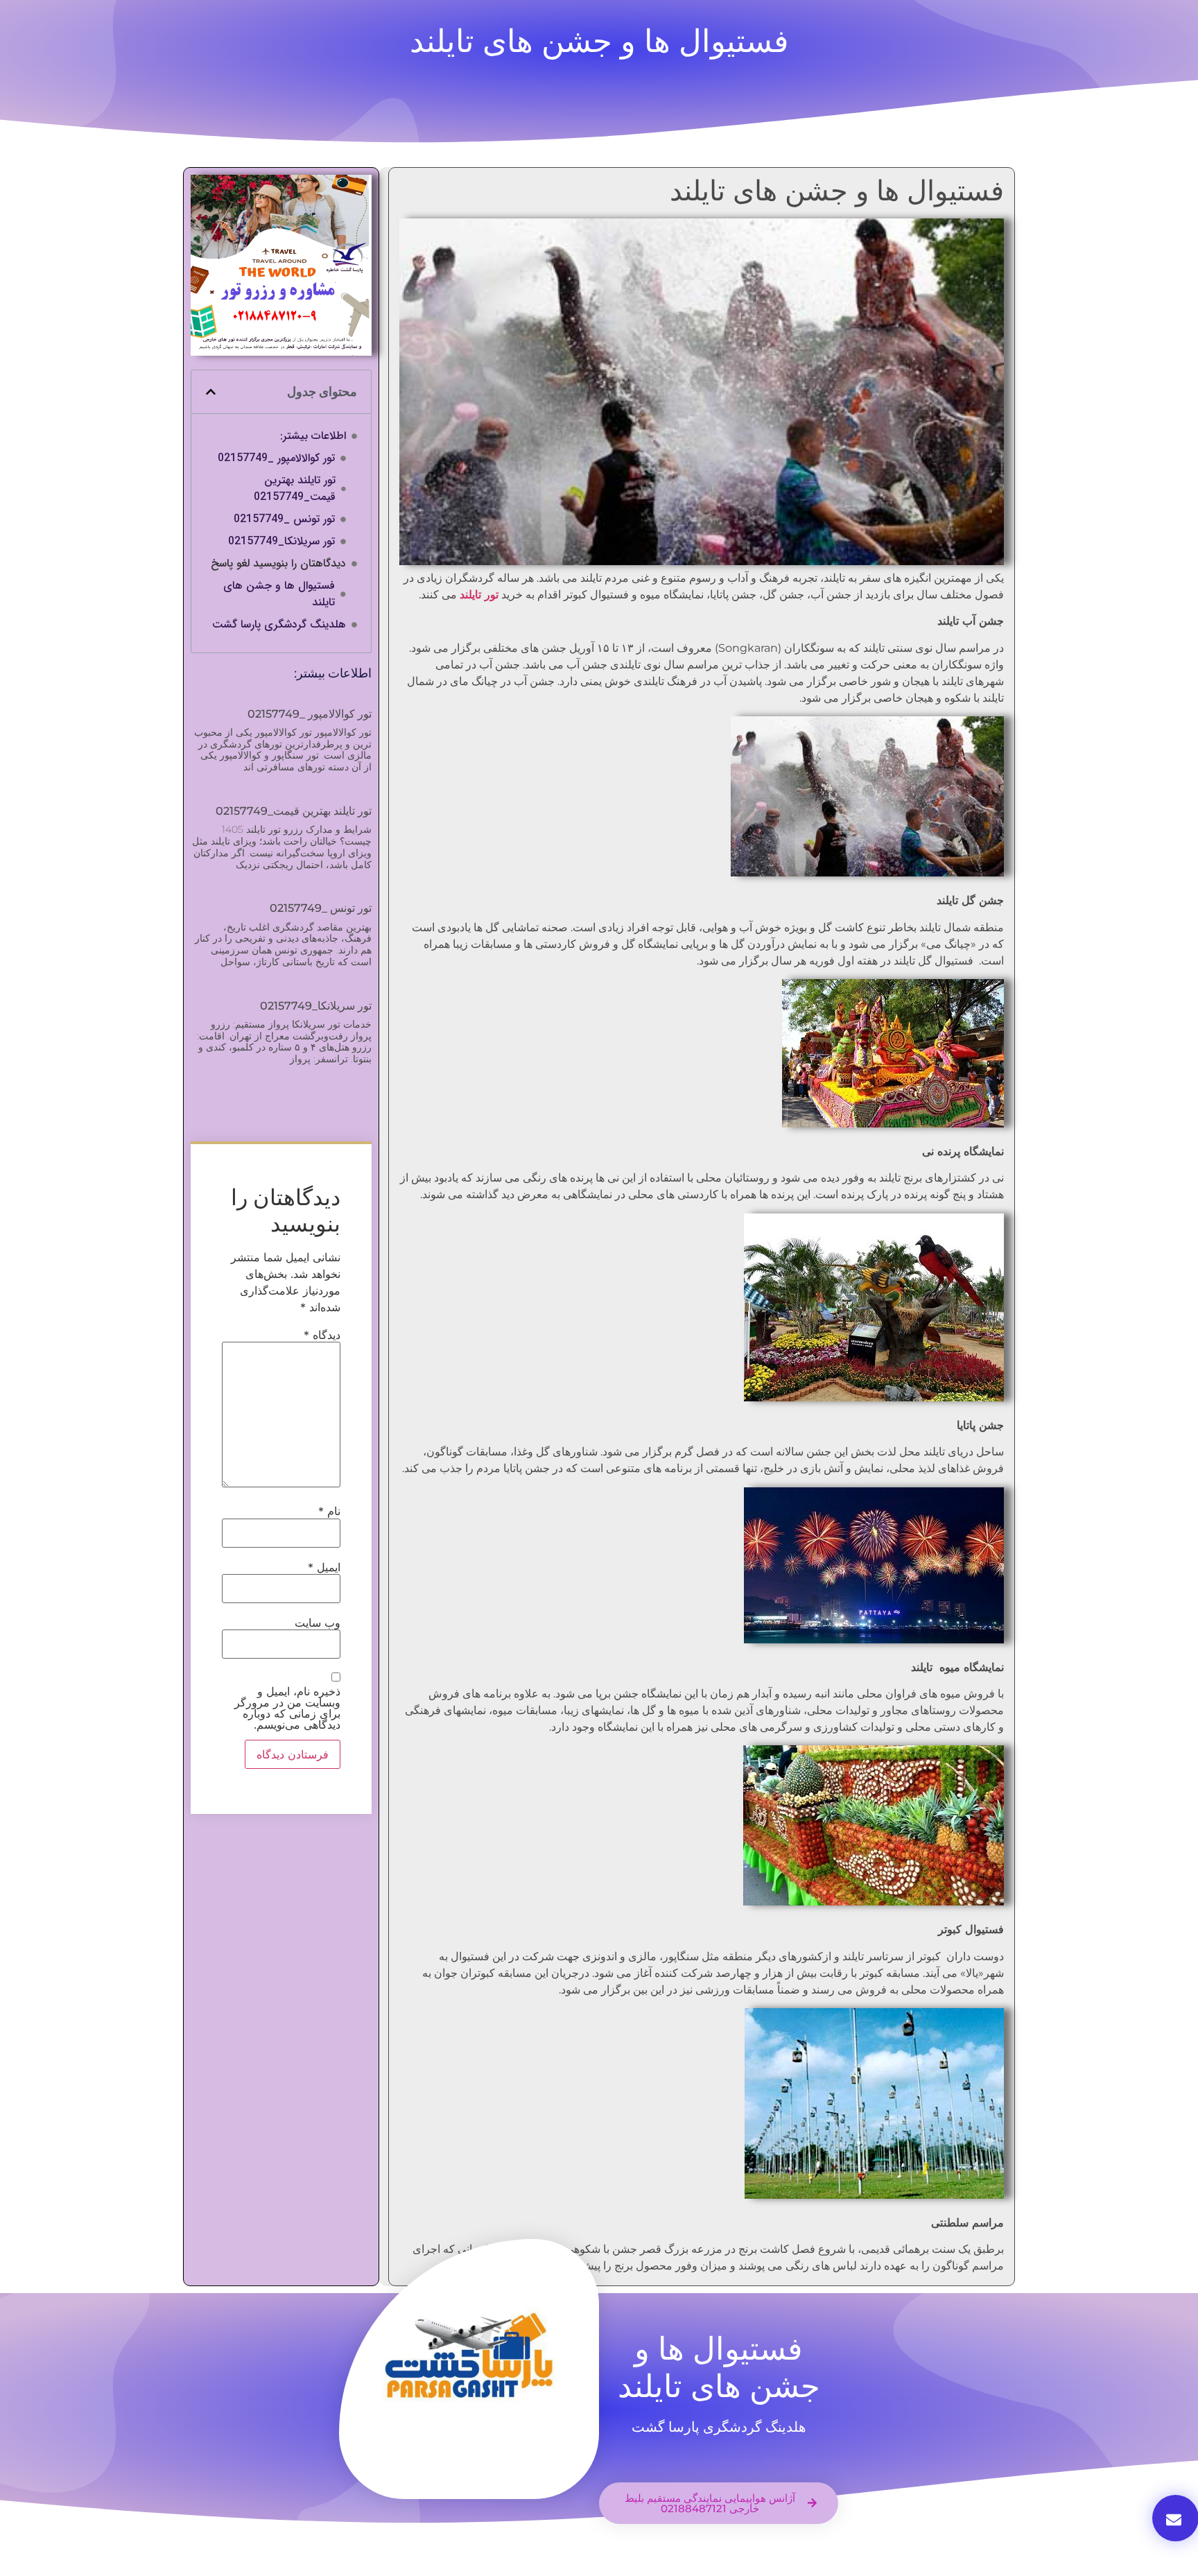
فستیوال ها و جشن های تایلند (279, 594)
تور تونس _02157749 (284, 519)
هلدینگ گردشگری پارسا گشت (279, 625)
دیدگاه (322, 1335)
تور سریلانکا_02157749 (281, 542)
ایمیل (324, 1567)
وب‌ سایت (318, 1623)
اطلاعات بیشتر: (313, 436)
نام (329, 1511)
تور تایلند (479, 595)
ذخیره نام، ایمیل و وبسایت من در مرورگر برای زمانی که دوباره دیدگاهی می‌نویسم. (287, 1708)
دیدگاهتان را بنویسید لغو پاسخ (278, 564)
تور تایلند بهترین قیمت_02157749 (295, 489)
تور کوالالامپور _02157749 (276, 458)
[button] (211, 392)
